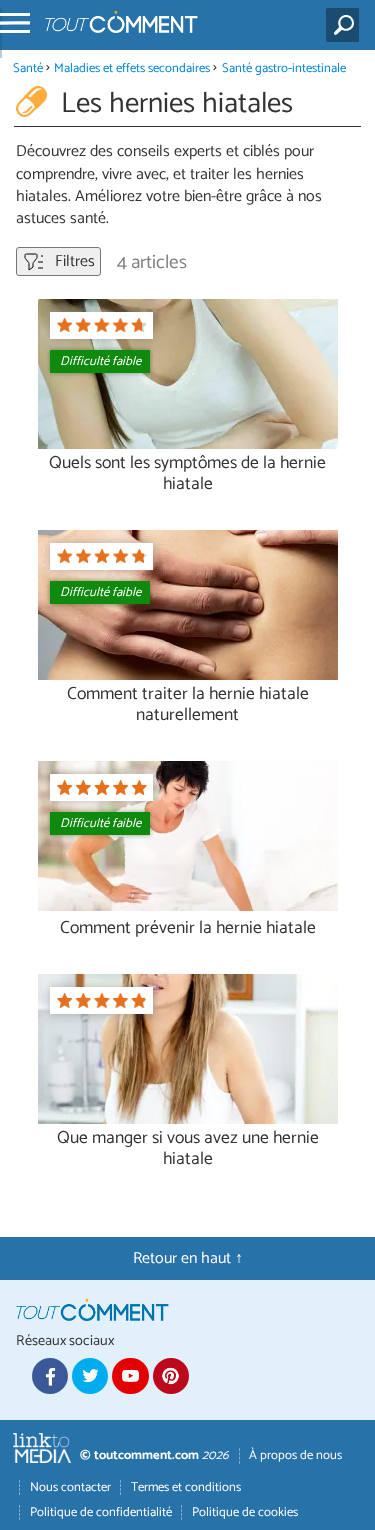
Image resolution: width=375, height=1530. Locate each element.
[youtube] (130, 1376)
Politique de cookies (245, 1512)
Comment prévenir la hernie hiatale (188, 928)
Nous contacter (70, 1487)
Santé (28, 68)
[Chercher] (346, 25)
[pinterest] (171, 1376)
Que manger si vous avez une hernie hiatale (188, 1149)
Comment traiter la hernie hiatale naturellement (188, 705)
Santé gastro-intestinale (284, 68)
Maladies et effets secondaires (132, 68)
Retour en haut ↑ (188, 1258)
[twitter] (90, 1376)
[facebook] (50, 1376)
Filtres (73, 261)
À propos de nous (295, 1455)
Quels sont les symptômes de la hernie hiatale (187, 474)
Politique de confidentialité (101, 1512)
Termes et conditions (186, 1487)
